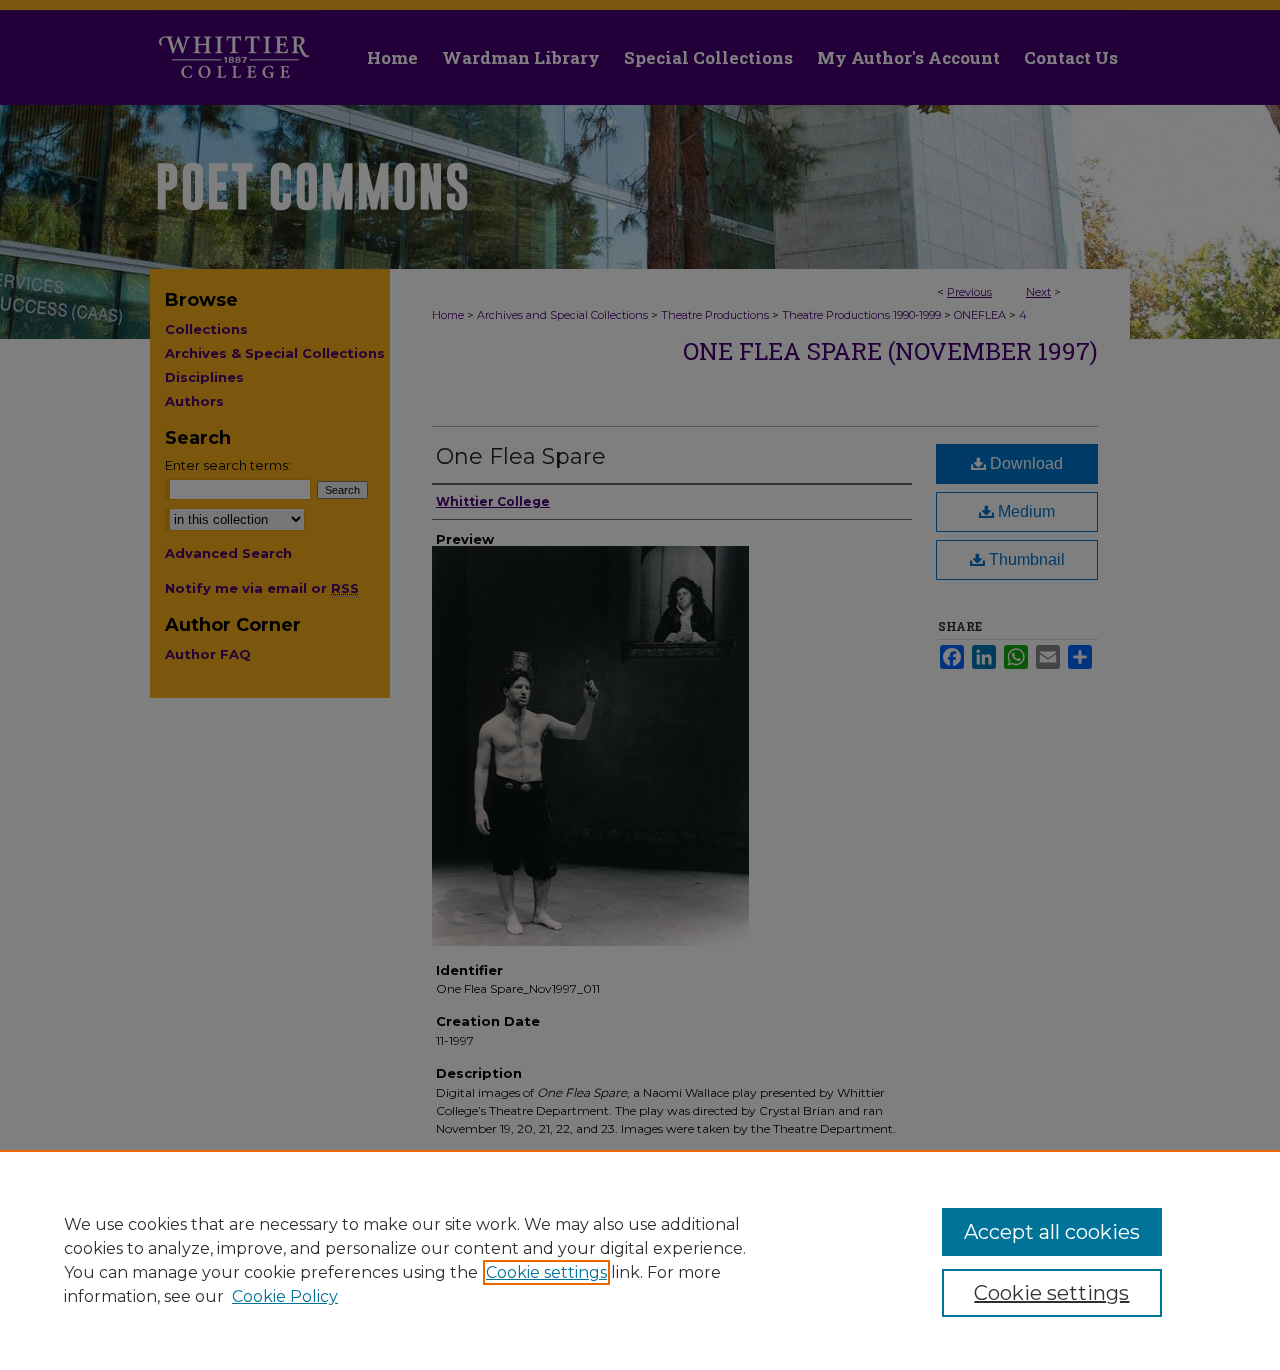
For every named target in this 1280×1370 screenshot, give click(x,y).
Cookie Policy (285, 1296)
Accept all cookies (1052, 1232)
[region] (640, 1260)
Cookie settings (546, 1272)
